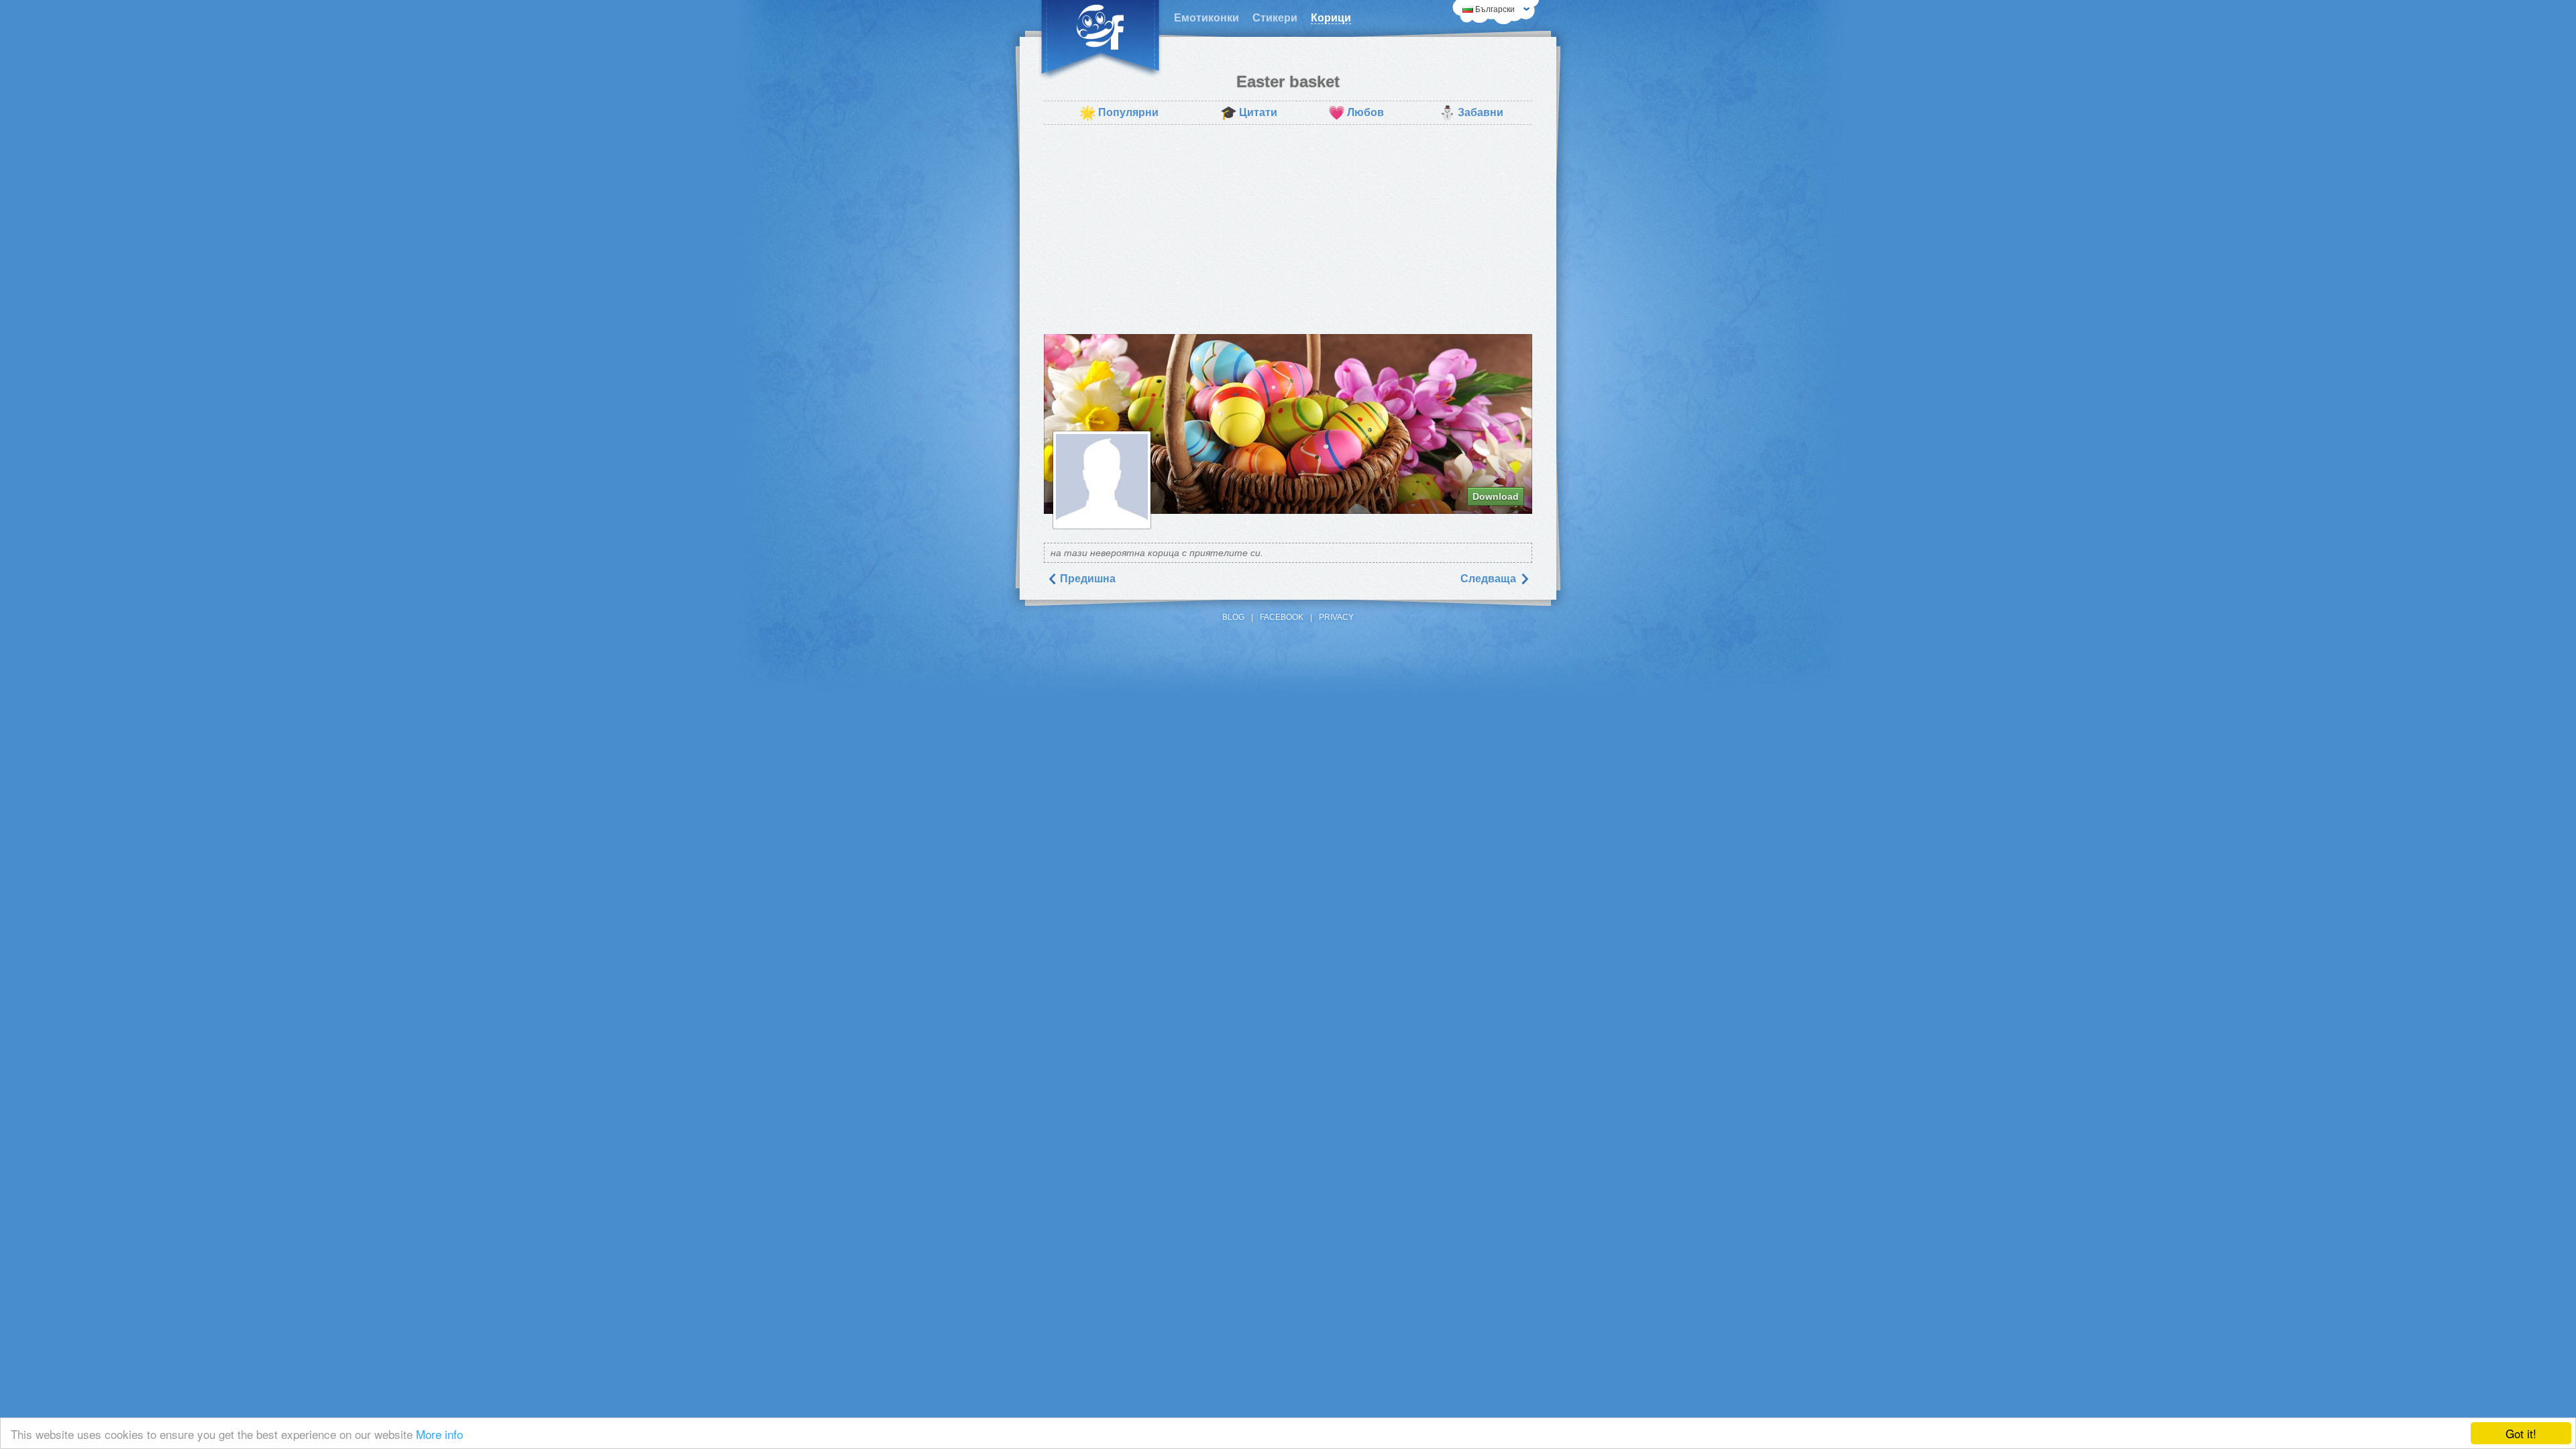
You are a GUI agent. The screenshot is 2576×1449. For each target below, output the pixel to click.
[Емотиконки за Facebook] (1100, 40)
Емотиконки (1206, 18)
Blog (1233, 617)
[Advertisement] (1288, 229)
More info (439, 1434)
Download (1496, 496)
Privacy (1336, 617)
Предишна (1086, 579)
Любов (1356, 113)
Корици (1331, 18)
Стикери (1275, 18)
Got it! (2521, 1433)
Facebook (1282, 617)
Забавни (1471, 113)
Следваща (1490, 579)
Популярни (1119, 113)
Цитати (1249, 113)
